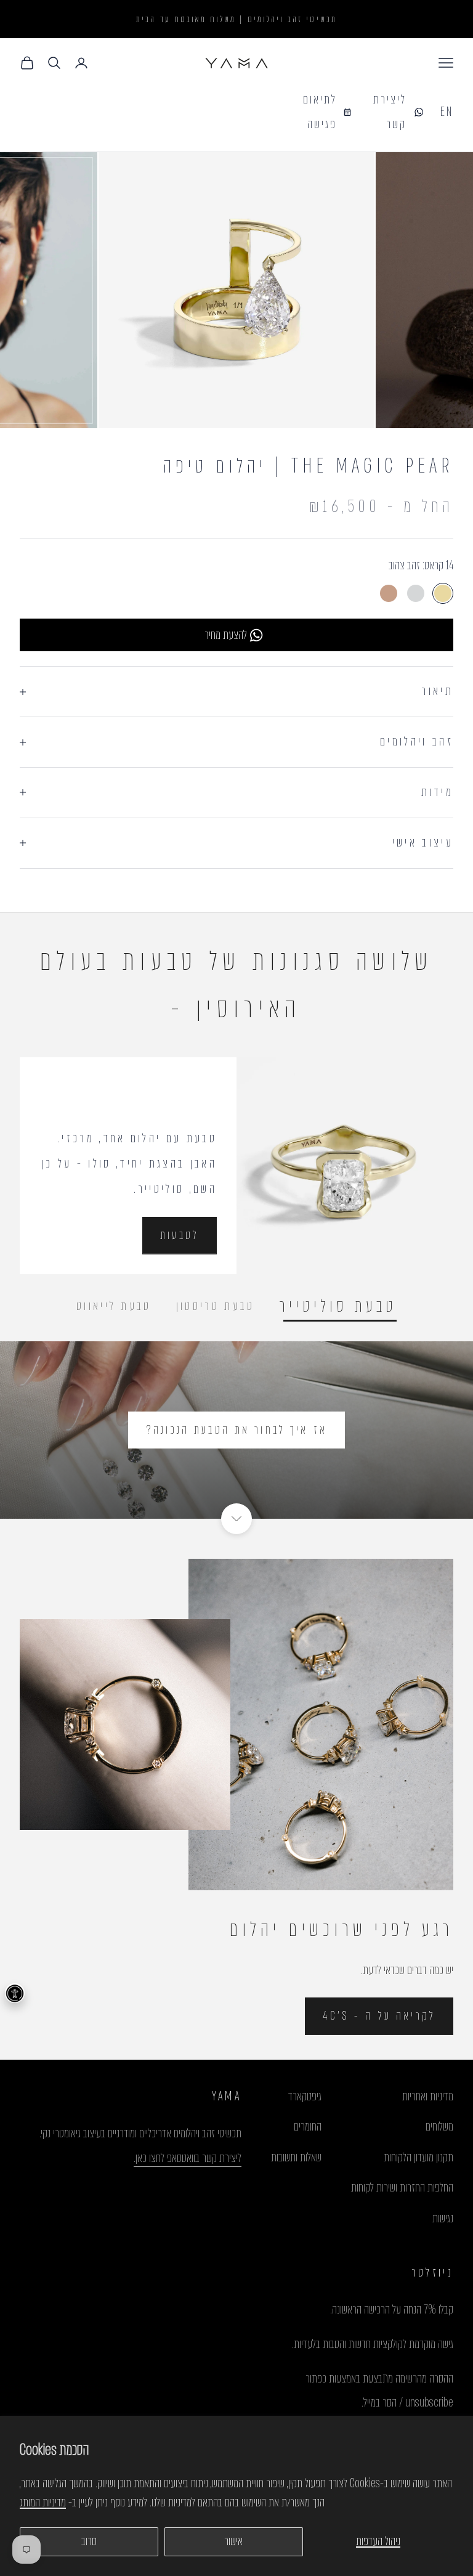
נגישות (443, 2218)
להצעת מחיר (226, 635)
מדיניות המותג (43, 2502)
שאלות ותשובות (296, 2157)
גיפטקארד (305, 2096)
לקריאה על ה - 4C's (379, 2016)
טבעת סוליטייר (338, 1307)
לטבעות (180, 1235)
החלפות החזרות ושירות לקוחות (402, 2188)
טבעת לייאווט (114, 1306)
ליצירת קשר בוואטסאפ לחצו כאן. (188, 2158)
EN (447, 112)
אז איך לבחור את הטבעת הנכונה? (236, 1430)
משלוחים (439, 2127)
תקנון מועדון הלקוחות (418, 2157)
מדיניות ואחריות (428, 2096)
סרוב (89, 2541)
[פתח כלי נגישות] (15, 1993)
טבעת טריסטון (216, 1306)
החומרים (308, 2127)
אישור (233, 2541)
